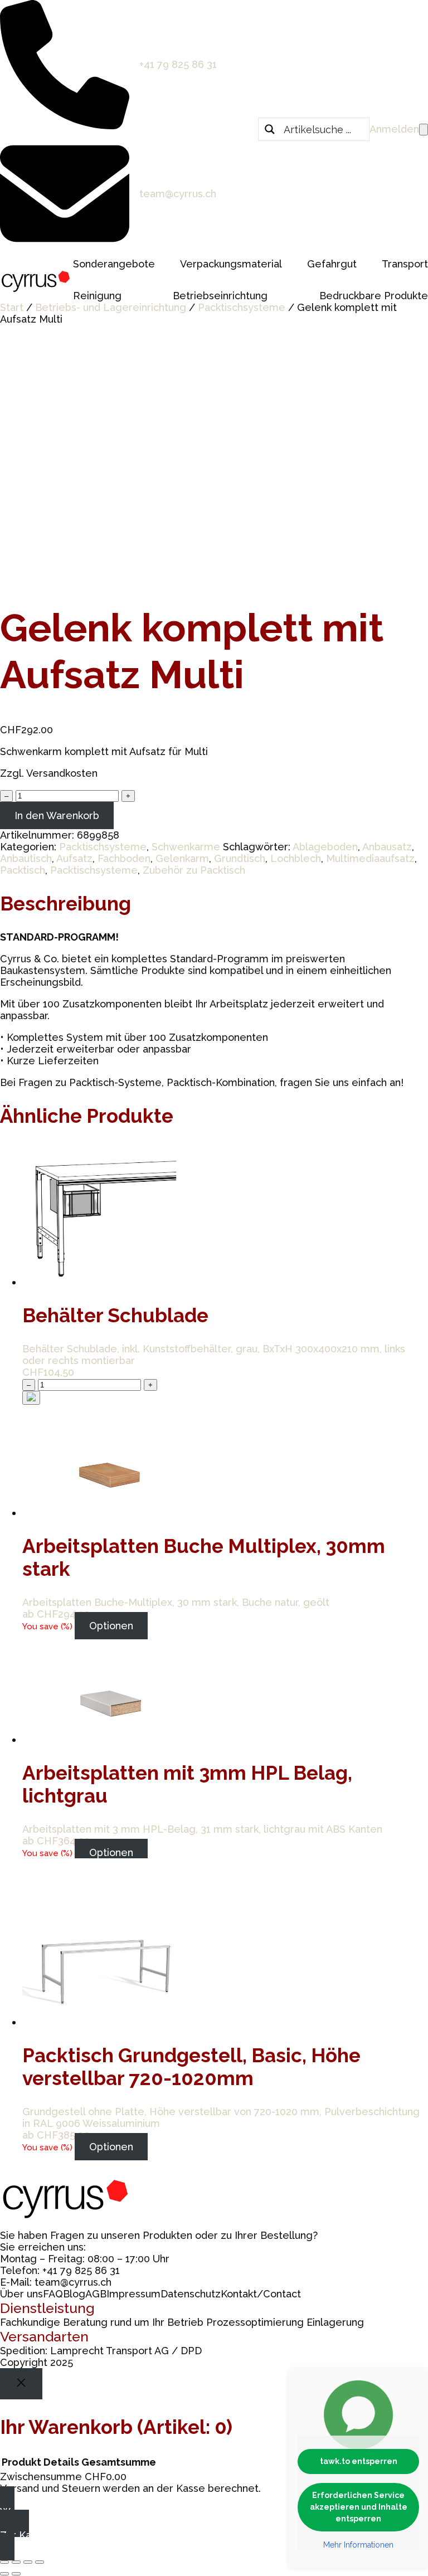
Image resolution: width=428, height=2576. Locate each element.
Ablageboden (325, 847)
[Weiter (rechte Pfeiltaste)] (16, 2574)
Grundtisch (240, 858)
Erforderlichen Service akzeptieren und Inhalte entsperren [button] (359, 2507)
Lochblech (296, 858)
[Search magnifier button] (270, 129)
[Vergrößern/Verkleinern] (4, 2562)
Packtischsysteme (242, 307)
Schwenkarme (186, 847)
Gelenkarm (182, 858)
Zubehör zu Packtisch (194, 870)
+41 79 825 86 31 (178, 64)
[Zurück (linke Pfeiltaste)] (4, 2574)
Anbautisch (26, 858)
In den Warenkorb (57, 815)
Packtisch (23, 870)
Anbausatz (387, 847)
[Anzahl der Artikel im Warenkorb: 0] (424, 130)
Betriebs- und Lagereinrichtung (111, 307)
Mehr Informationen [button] (358, 2545)
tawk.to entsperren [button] (359, 2461)
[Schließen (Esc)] (40, 2562)
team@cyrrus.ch (178, 194)
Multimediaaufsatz (370, 858)
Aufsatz (74, 858)
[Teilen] (28, 2562)
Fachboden (124, 858)
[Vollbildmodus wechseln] (16, 2562)
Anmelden (394, 129)
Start (12, 307)
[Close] (21, 2384)
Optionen (111, 1626)
